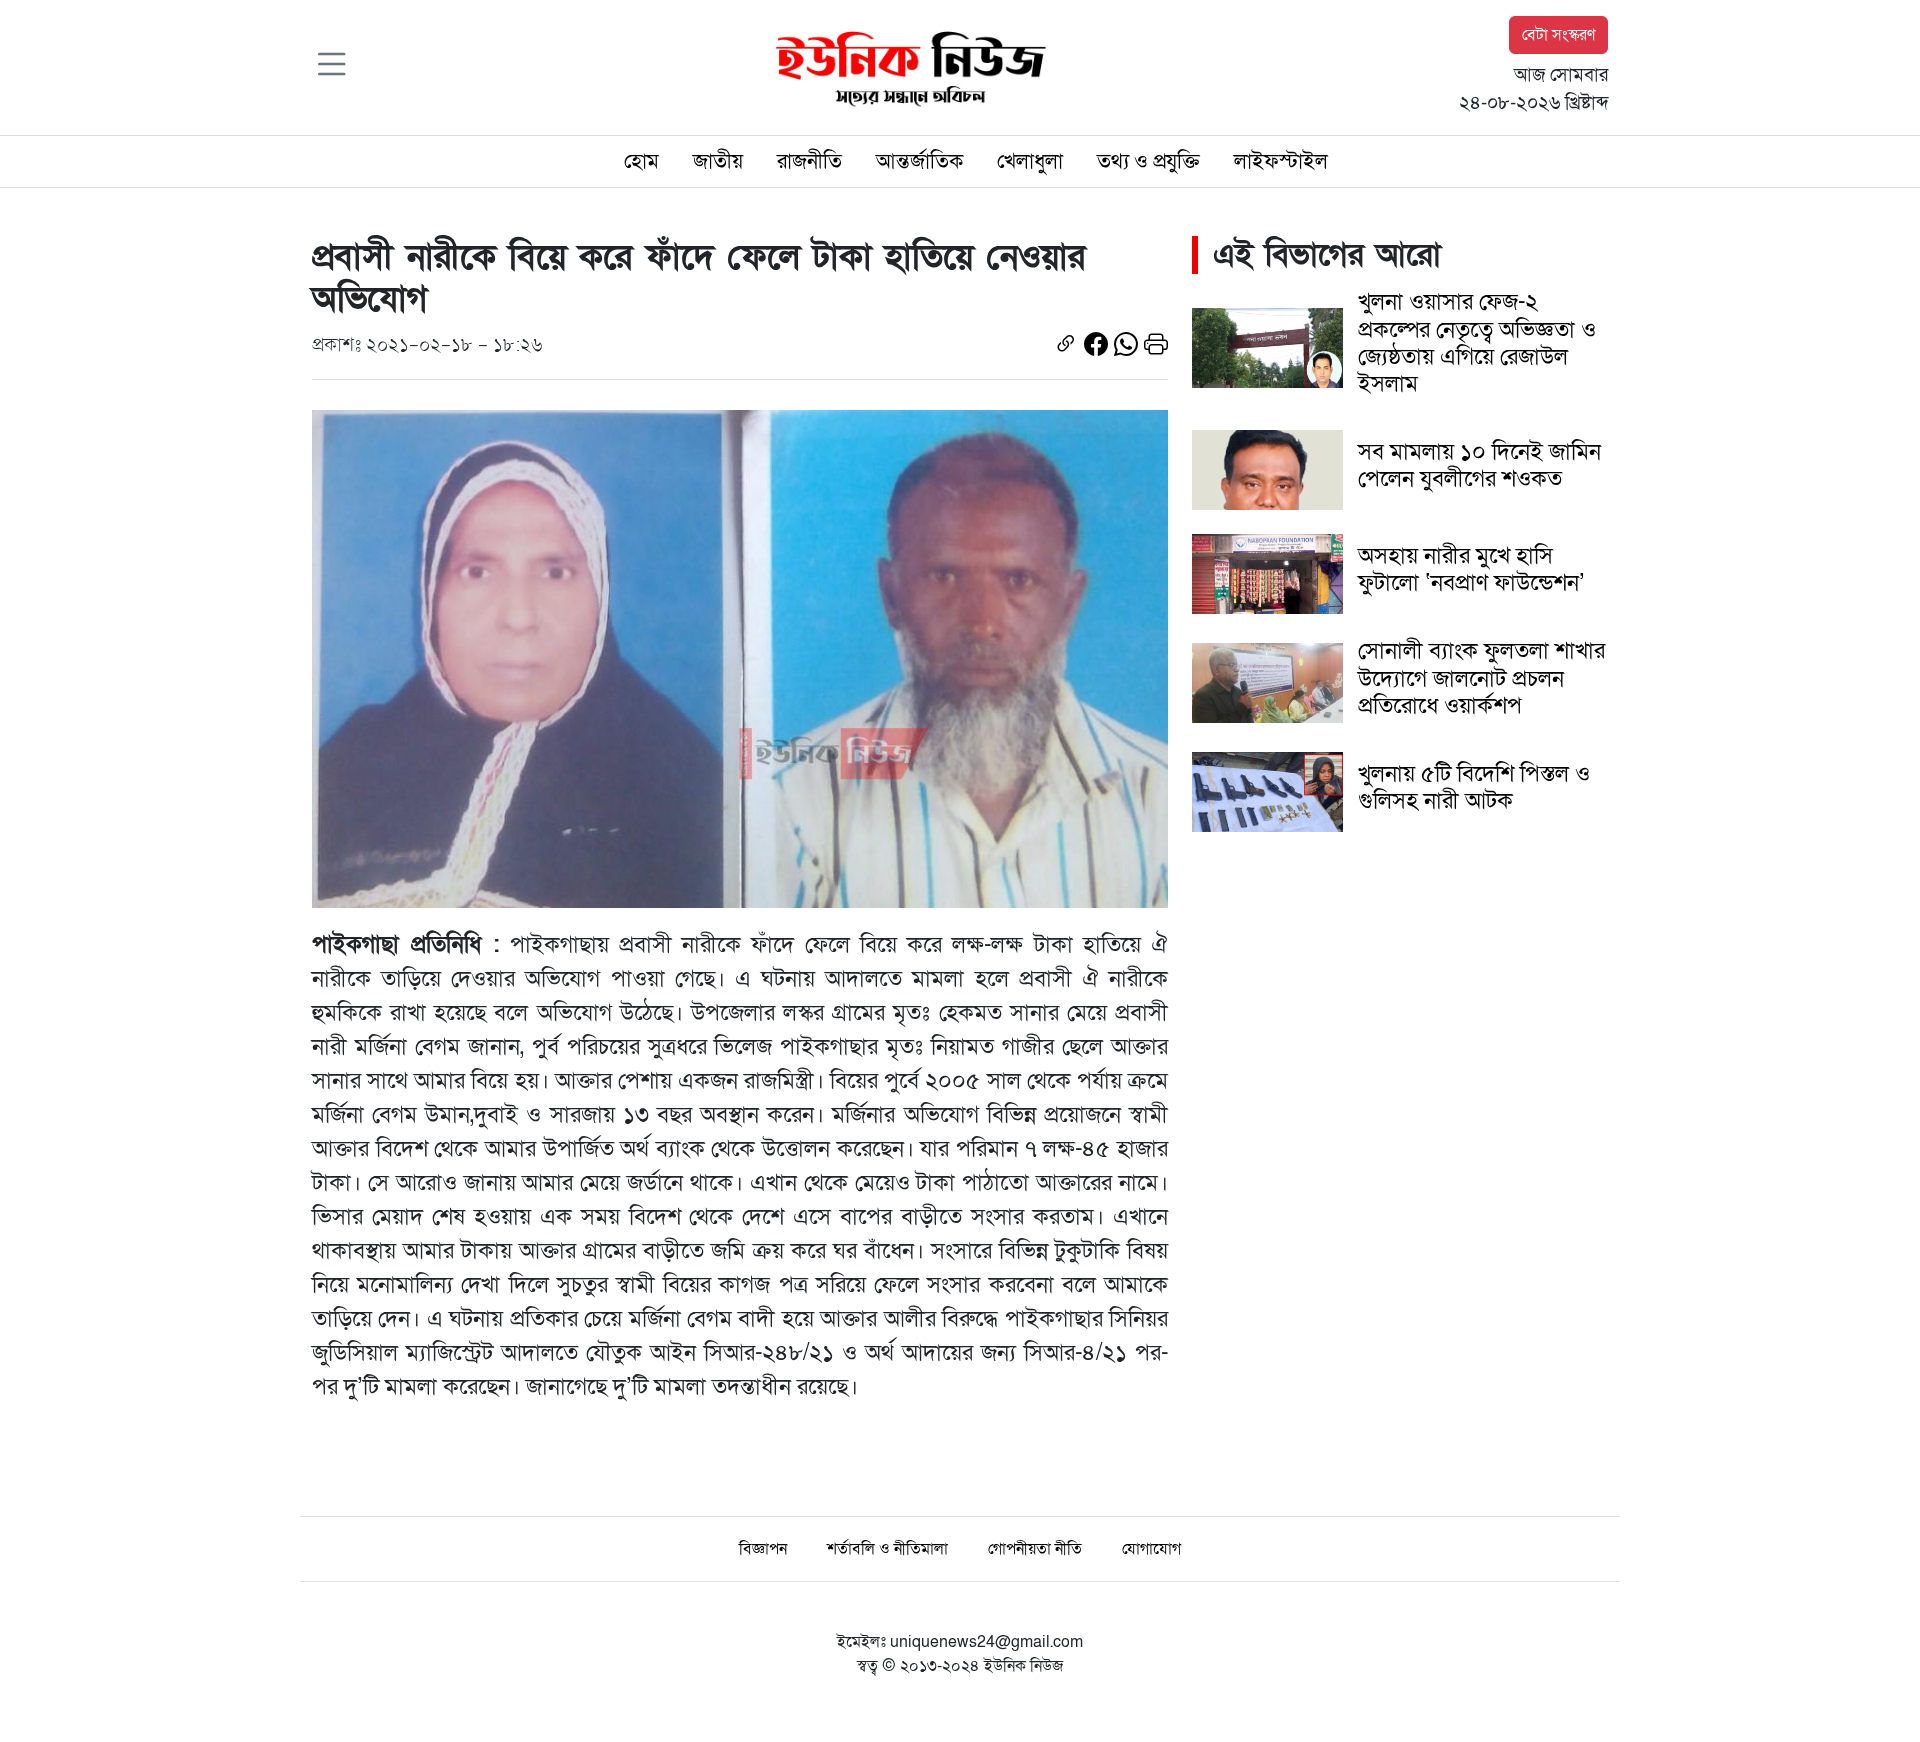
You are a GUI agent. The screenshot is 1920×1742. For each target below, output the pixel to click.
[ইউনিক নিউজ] (906, 66)
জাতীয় (718, 161)
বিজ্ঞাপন (763, 1549)
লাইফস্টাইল (1281, 161)
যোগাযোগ (1151, 1549)
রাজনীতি (809, 161)
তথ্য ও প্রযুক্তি (1148, 161)
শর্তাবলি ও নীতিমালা (887, 1549)
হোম (641, 161)
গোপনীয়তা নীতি (1035, 1549)
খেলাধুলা (1030, 161)
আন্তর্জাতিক (919, 161)
